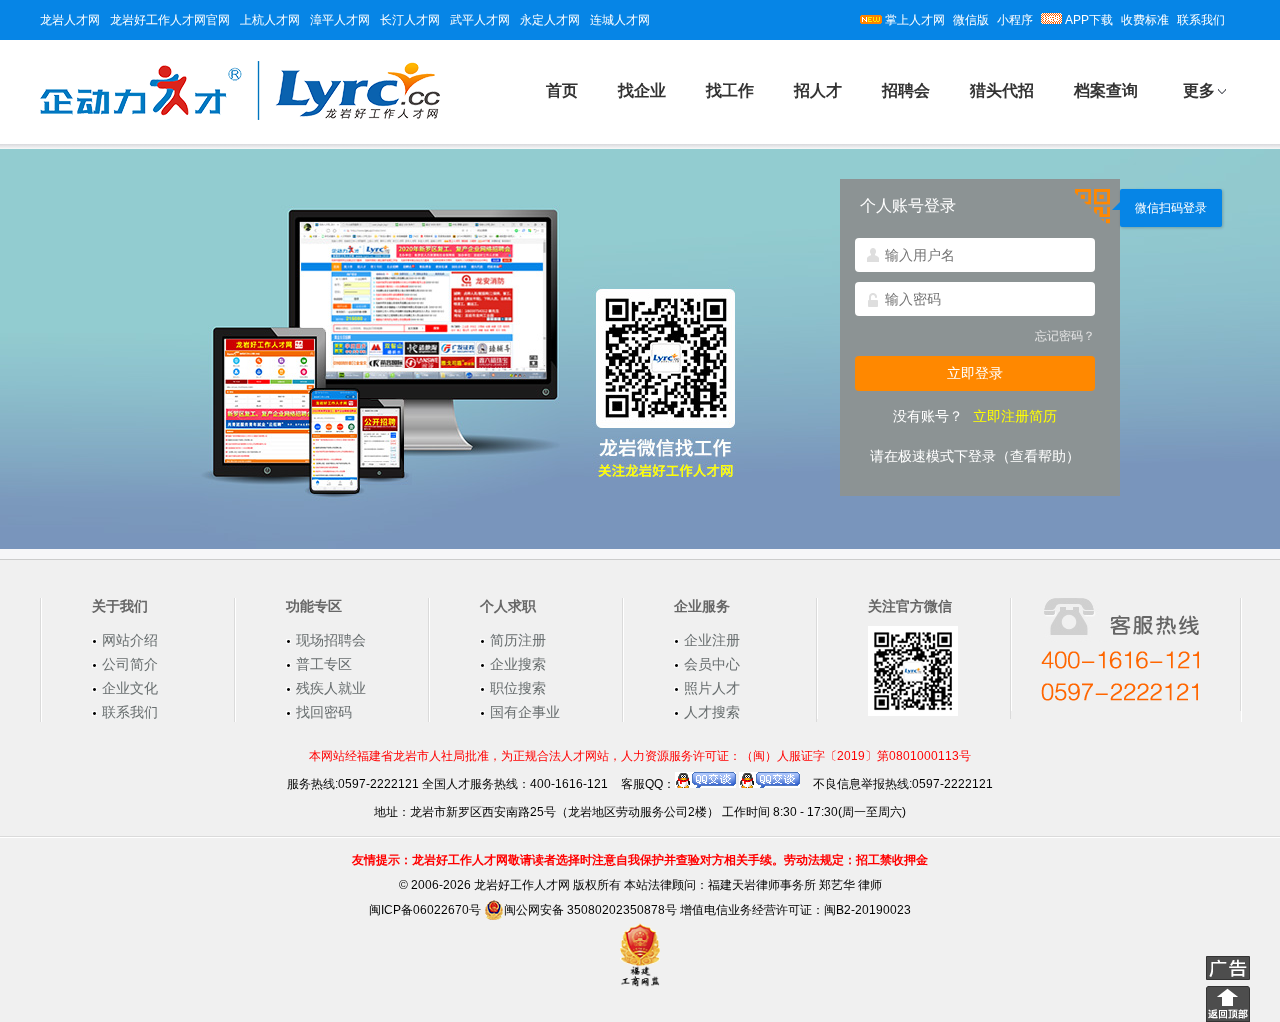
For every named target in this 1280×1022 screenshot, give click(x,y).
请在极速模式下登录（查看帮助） (975, 456)
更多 (1199, 90)
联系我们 (1201, 20)
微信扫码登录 (1171, 208)
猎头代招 (1002, 90)
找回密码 (324, 712)
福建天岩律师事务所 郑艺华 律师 (795, 885)
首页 (562, 90)
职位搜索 (518, 688)
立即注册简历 (1015, 416)
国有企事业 (525, 712)
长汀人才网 (410, 20)
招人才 (818, 90)
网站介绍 (130, 640)
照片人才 (712, 688)
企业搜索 (518, 664)
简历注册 (518, 640)
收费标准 (1145, 20)
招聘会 (906, 90)
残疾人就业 (331, 688)
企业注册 (712, 640)
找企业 (642, 90)
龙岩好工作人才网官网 (170, 20)
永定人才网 (550, 20)
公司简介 (130, 664)
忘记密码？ (1065, 336)
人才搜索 (712, 712)
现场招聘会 (331, 640)
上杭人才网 (270, 20)
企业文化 (130, 688)
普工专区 (324, 664)
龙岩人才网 (70, 20)
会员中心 (712, 664)
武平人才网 (480, 20)
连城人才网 (620, 20)
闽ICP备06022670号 (425, 910)
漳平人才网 (340, 20)
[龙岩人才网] (240, 117)
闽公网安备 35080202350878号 (590, 910)
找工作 (730, 90)
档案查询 (1106, 90)
